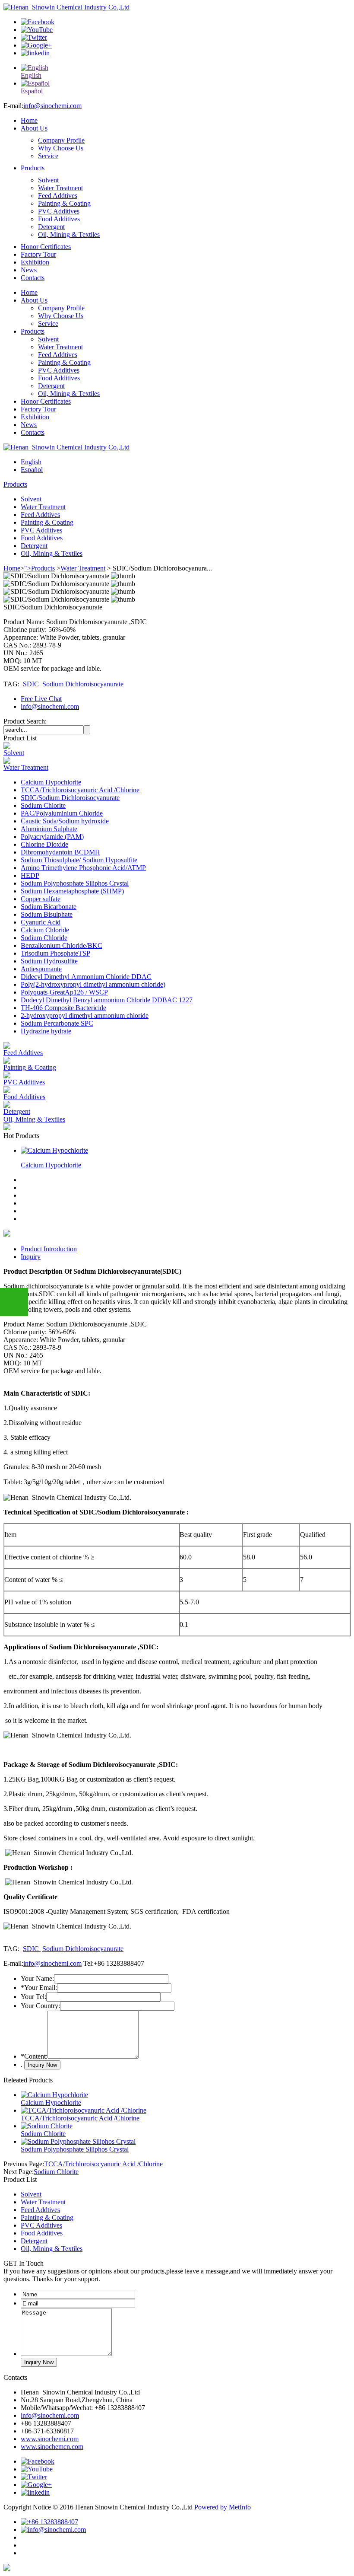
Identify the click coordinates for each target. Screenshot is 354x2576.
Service (48, 156)
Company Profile (61, 140)
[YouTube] (37, 30)
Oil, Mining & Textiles (69, 234)
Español (32, 470)
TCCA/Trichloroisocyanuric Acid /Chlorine (80, 790)
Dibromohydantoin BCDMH (60, 852)
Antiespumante (41, 969)
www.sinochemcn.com (52, 2447)
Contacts (33, 278)
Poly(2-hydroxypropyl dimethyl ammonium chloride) (93, 984)
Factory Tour (38, 254)
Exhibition (35, 262)
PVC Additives (59, 211)
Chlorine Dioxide (44, 844)
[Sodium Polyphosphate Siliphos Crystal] (78, 2141)
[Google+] (36, 45)
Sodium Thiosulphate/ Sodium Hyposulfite (79, 860)
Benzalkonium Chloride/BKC (62, 945)
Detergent (51, 227)
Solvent (48, 180)
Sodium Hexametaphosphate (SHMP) (72, 891)
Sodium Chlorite (43, 805)
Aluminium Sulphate (49, 829)
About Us (34, 128)
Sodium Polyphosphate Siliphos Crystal (75, 883)
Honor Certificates (46, 247)
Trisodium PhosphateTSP (55, 953)
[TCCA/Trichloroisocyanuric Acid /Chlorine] (84, 2110)
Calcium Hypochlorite (51, 782)
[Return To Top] (7, 2568)
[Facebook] (38, 22)
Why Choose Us (61, 148)
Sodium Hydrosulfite (49, 961)
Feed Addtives (58, 196)
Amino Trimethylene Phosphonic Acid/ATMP (83, 868)
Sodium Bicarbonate (49, 907)
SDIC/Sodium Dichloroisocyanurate (70, 798)
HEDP (30, 875)
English (31, 462)
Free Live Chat (41, 699)
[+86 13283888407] (49, 2522)
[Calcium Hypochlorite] (54, 1150)
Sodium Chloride (44, 938)
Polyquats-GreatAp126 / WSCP (64, 992)
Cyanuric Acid (41, 922)
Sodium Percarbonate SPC (57, 1023)
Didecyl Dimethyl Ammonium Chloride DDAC (86, 977)
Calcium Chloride (45, 930)
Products (33, 168)
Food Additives (59, 219)
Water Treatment (60, 188)
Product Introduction (49, 1249)
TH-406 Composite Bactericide (63, 1008)
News (29, 270)
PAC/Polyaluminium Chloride (62, 813)
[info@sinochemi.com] (53, 2530)
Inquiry (31, 1257)
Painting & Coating (64, 203)
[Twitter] (34, 37)
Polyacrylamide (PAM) (52, 837)
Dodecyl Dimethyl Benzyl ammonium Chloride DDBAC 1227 (107, 1000)
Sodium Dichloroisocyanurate (83, 684)
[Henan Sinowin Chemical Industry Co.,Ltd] (66, 7)
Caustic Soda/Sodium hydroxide (65, 821)
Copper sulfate (41, 899)
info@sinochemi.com (52, 106)
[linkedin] (35, 53)
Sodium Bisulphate (47, 914)
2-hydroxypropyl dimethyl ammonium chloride (85, 1015)
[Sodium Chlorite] (47, 2126)
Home (29, 120)
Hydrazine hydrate (46, 1031)
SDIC (32, 684)
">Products (40, 568)
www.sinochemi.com (50, 2439)
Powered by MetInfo (223, 2507)
